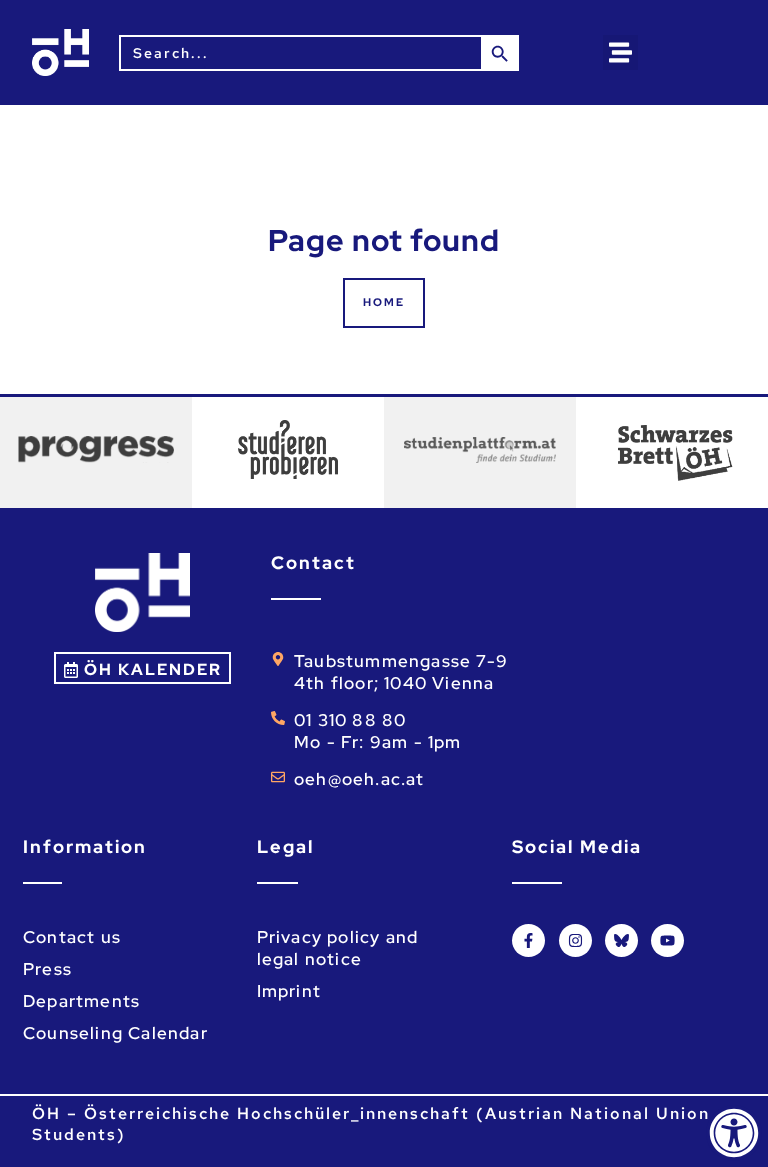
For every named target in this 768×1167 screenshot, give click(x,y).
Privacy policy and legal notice (338, 948)
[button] (620, 52)
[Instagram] (575, 940)
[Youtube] (667, 940)
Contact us (72, 937)
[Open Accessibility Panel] (734, 1133)
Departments (81, 1001)
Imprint (289, 991)
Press (47, 969)
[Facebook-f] (528, 940)
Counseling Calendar (115, 1033)
